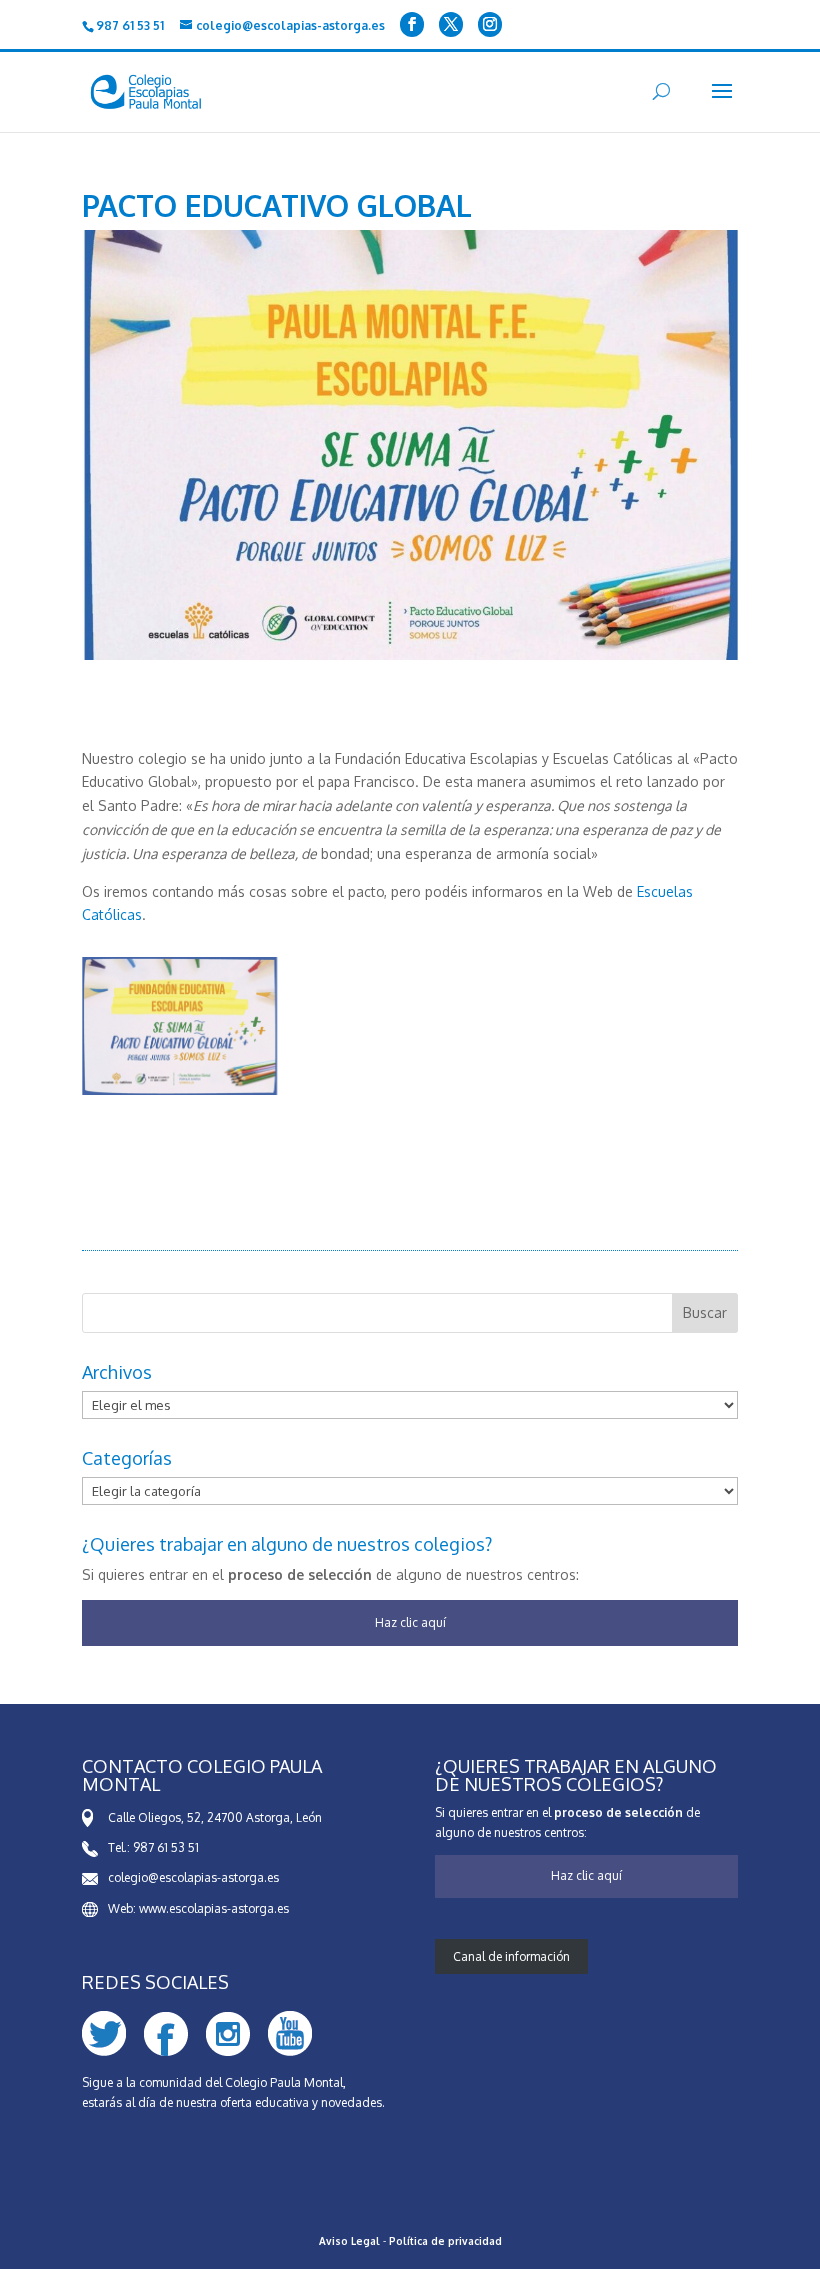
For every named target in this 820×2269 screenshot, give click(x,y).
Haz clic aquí (410, 1622)
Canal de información (511, 1956)
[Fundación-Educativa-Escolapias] (179, 1094)
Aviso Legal (349, 2241)
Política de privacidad (445, 2241)
